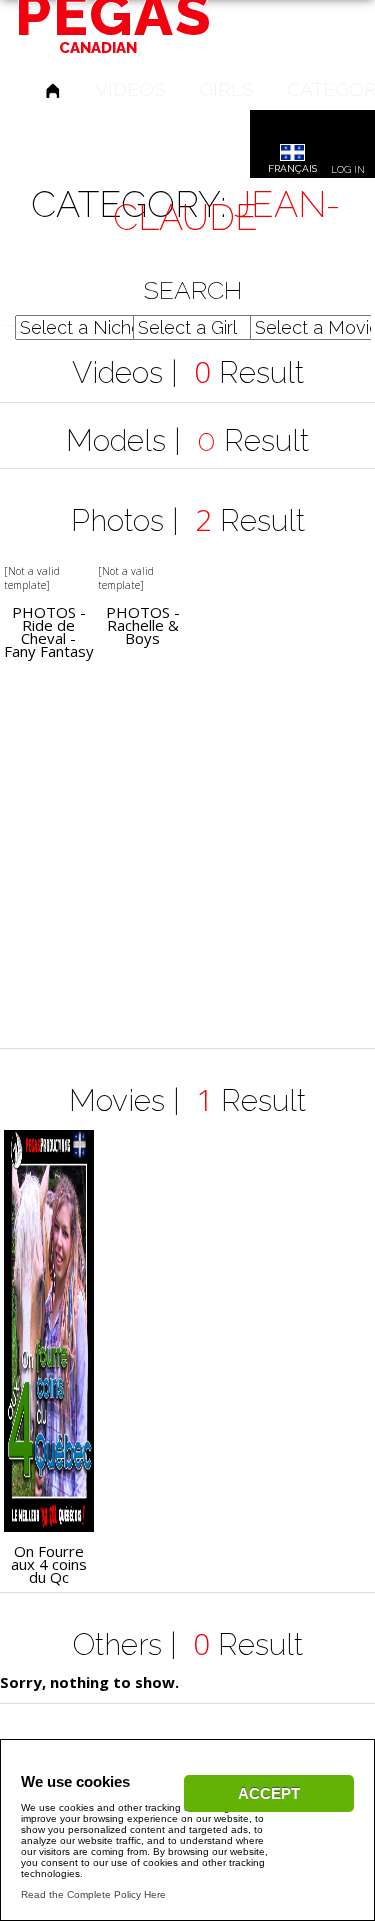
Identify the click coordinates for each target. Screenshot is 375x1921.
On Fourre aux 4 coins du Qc (49, 1564)
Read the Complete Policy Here (93, 1894)
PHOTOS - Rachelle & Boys (143, 625)
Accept (269, 1793)
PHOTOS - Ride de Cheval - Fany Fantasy (49, 632)
